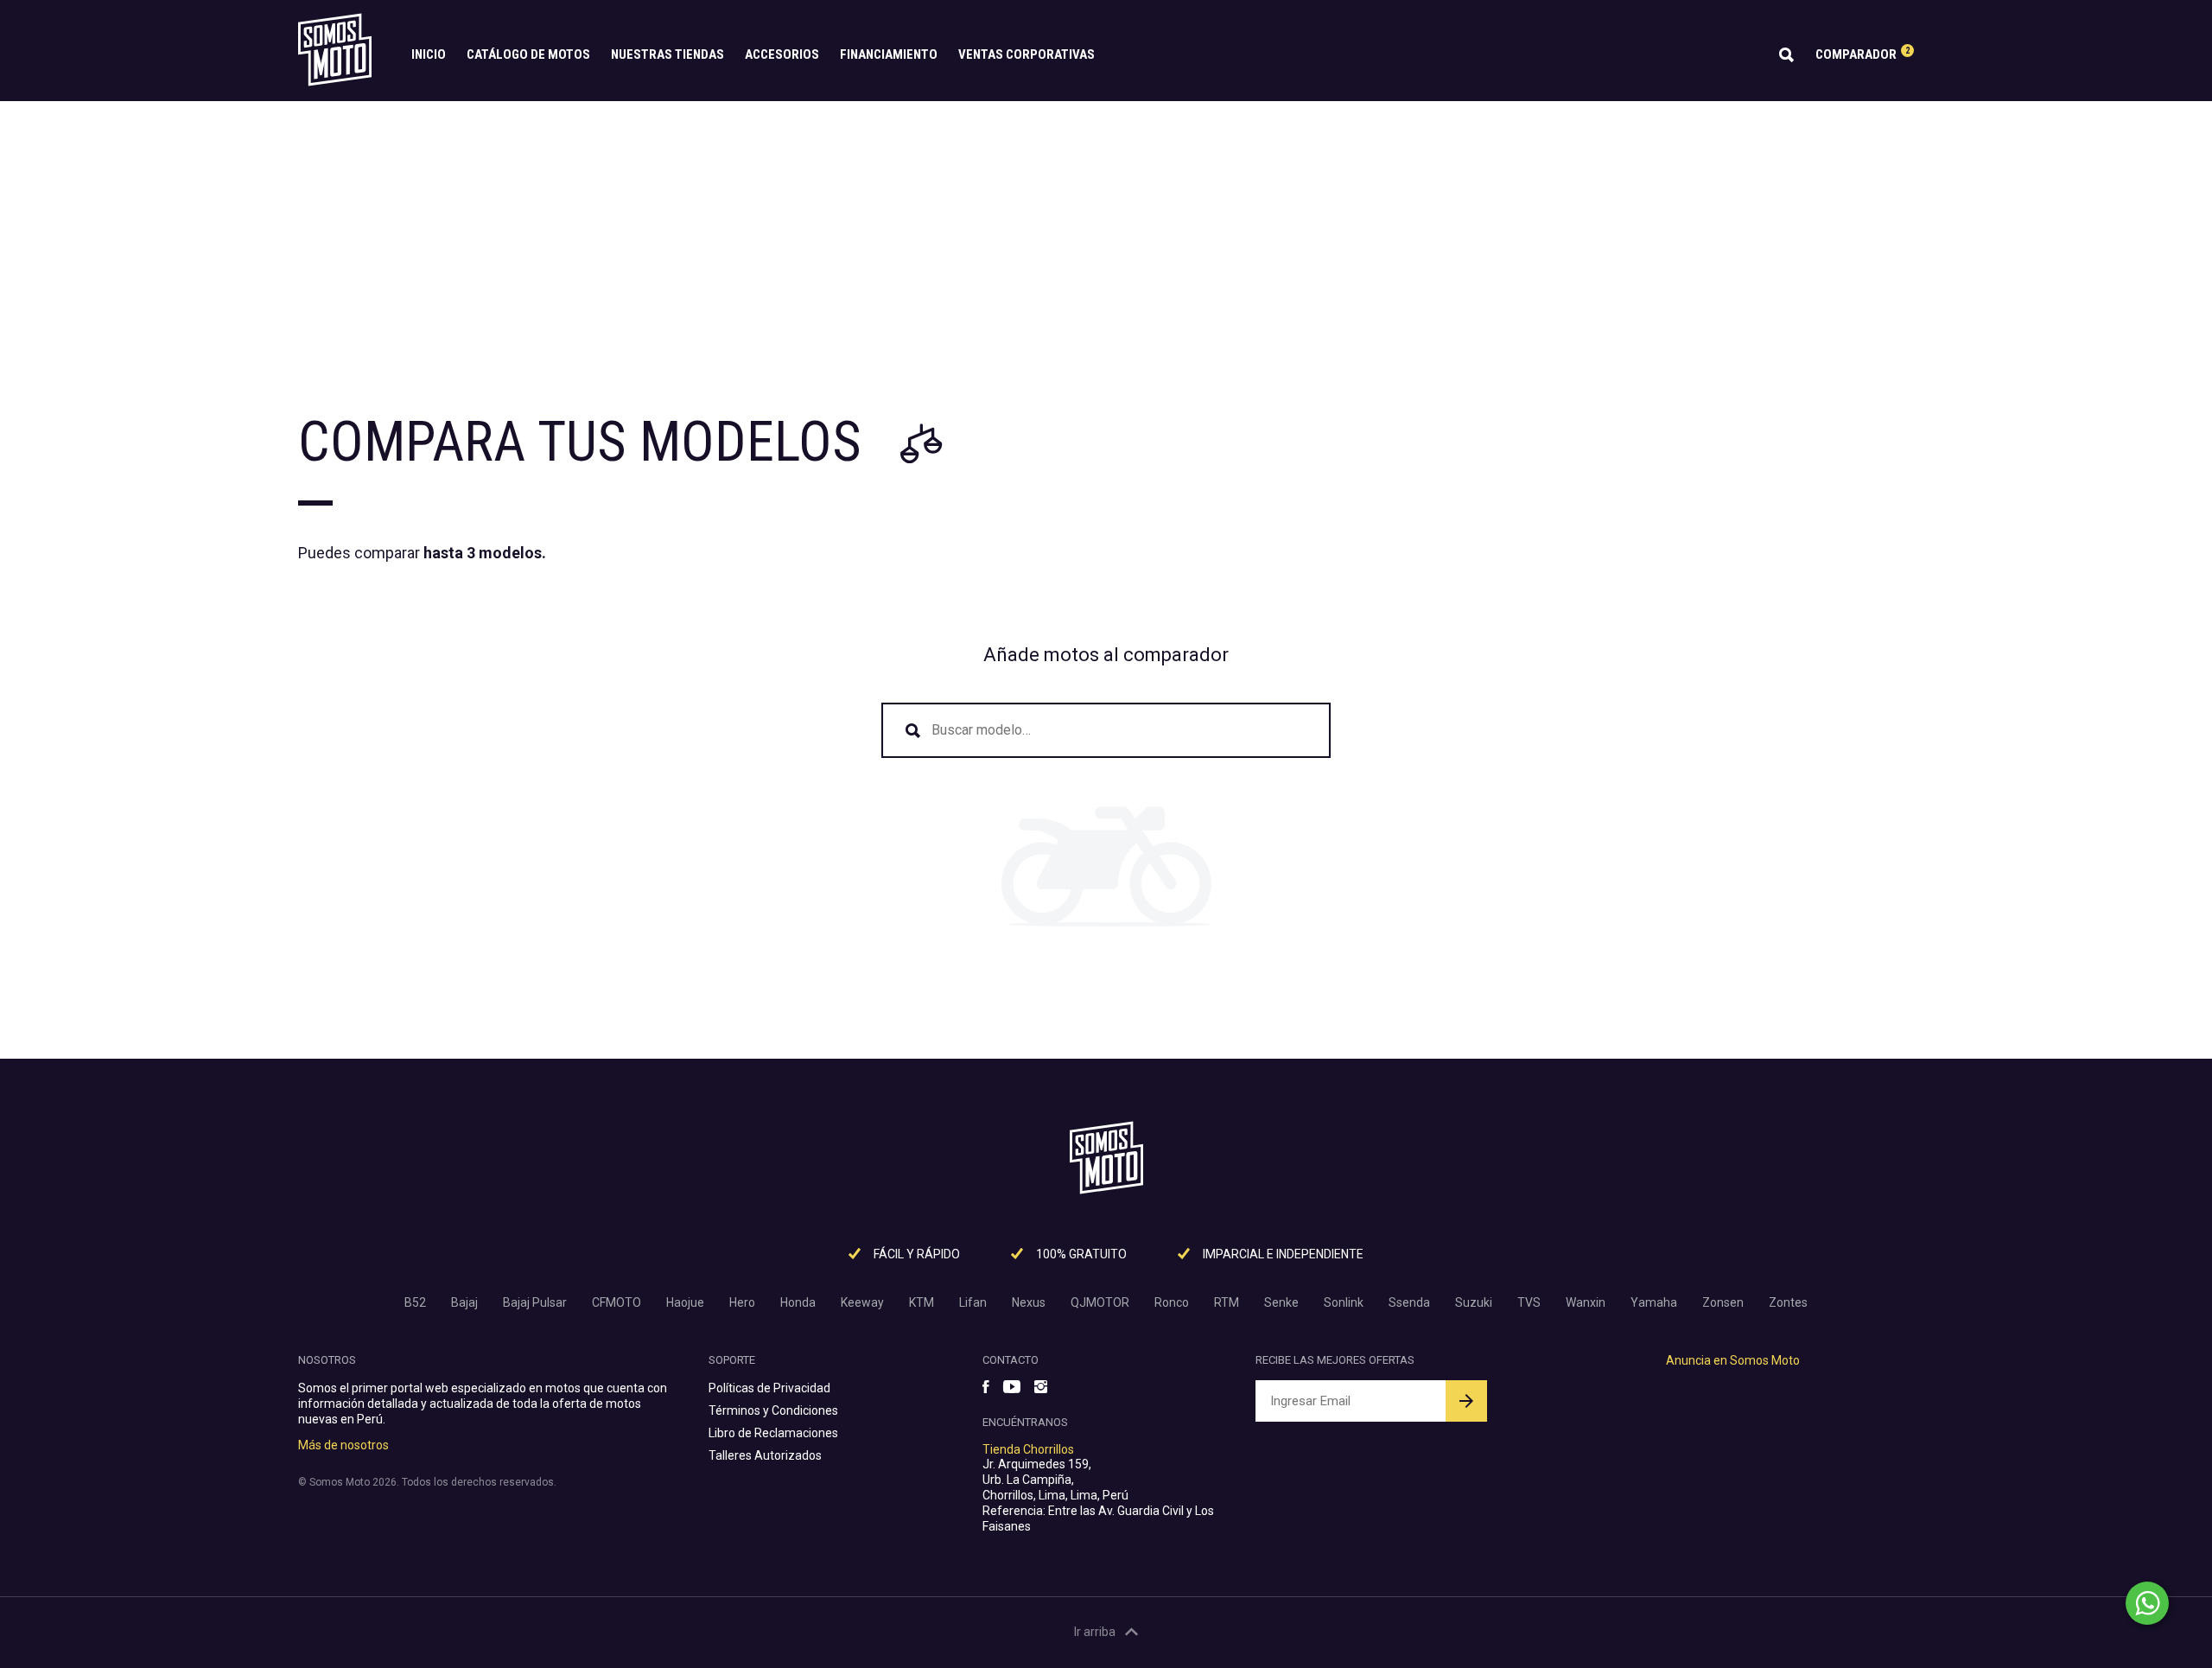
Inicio (429, 54)
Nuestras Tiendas (667, 54)
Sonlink (1344, 1302)
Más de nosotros (343, 1445)
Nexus (1029, 1302)
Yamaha (1654, 1302)
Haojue (685, 1302)
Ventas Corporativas (1027, 54)
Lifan (973, 1302)
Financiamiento (889, 54)
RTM (1227, 1302)
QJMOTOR (1100, 1302)
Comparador (1862, 54)
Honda (798, 1302)
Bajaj (464, 1302)
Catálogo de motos (528, 54)
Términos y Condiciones (773, 1410)
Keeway (862, 1302)
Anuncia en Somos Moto (1733, 1360)
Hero (742, 1302)
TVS (1529, 1302)
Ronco (1172, 1302)
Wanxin (1586, 1302)
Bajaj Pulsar (535, 1302)
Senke (1281, 1302)
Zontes (1788, 1302)
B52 (415, 1302)
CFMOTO (617, 1302)
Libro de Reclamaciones (773, 1433)
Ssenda (1409, 1302)
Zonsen (1723, 1302)
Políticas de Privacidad (769, 1388)
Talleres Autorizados (765, 1455)
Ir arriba (1095, 1632)
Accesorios (782, 54)
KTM (922, 1302)
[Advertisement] (1106, 231)
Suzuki (1474, 1302)
